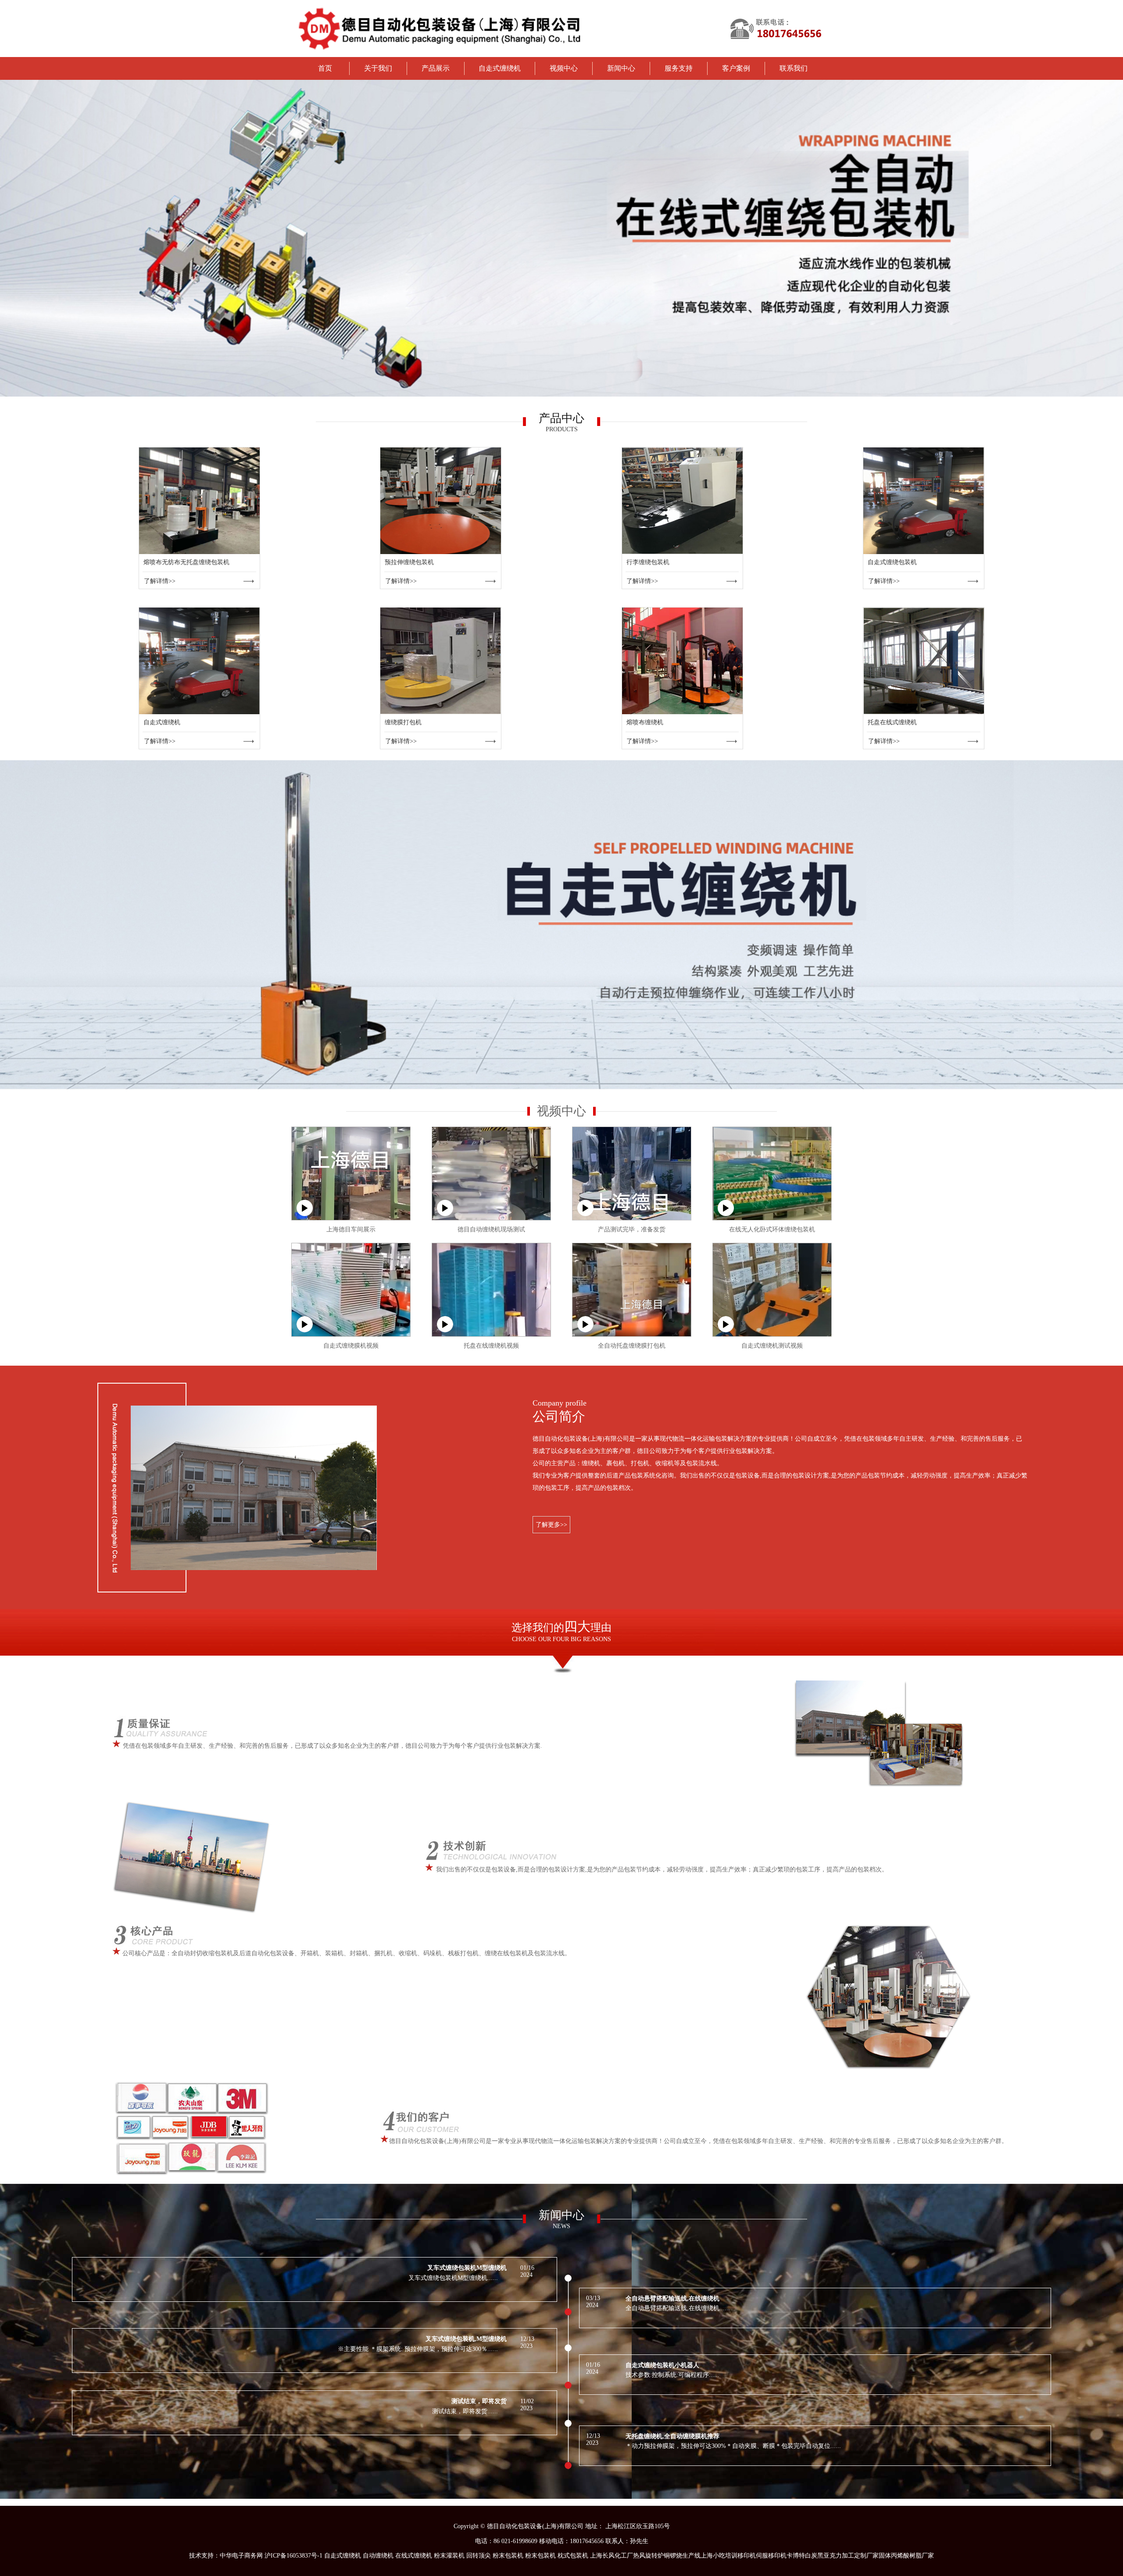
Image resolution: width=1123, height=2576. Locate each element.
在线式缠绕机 (414, 2556)
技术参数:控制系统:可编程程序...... (672, 2375)
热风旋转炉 (648, 2556)
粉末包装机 (508, 2556)
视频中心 (564, 68)
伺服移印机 (771, 2556)
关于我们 (378, 68)
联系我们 (794, 68)
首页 (325, 68)
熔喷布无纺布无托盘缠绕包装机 (186, 562)
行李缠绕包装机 (648, 562)
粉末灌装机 (449, 2556)
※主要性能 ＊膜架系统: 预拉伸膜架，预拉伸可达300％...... (418, 2349)
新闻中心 (621, 68)
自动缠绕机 (378, 2556)
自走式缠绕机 (500, 68)
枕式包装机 (573, 2556)
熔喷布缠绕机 (645, 722)
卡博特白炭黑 (805, 2556)
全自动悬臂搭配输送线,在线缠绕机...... (678, 2308)
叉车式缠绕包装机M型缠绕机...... (453, 2278)
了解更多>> (551, 1525)
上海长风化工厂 (612, 2556)
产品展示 (436, 68)
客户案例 (736, 68)
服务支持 (679, 68)
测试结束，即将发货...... (465, 2411)
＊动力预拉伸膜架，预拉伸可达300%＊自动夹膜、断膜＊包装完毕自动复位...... (733, 2446)
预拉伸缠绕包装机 (409, 562)
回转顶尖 (479, 2556)
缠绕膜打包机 (403, 722)
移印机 (747, 2556)
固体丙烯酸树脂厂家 (906, 2556)
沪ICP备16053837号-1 (293, 2556)
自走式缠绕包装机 (892, 562)
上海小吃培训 (719, 2556)
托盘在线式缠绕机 (892, 722)
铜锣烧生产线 (682, 2556)
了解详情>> (160, 581)
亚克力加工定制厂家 (851, 2556)
